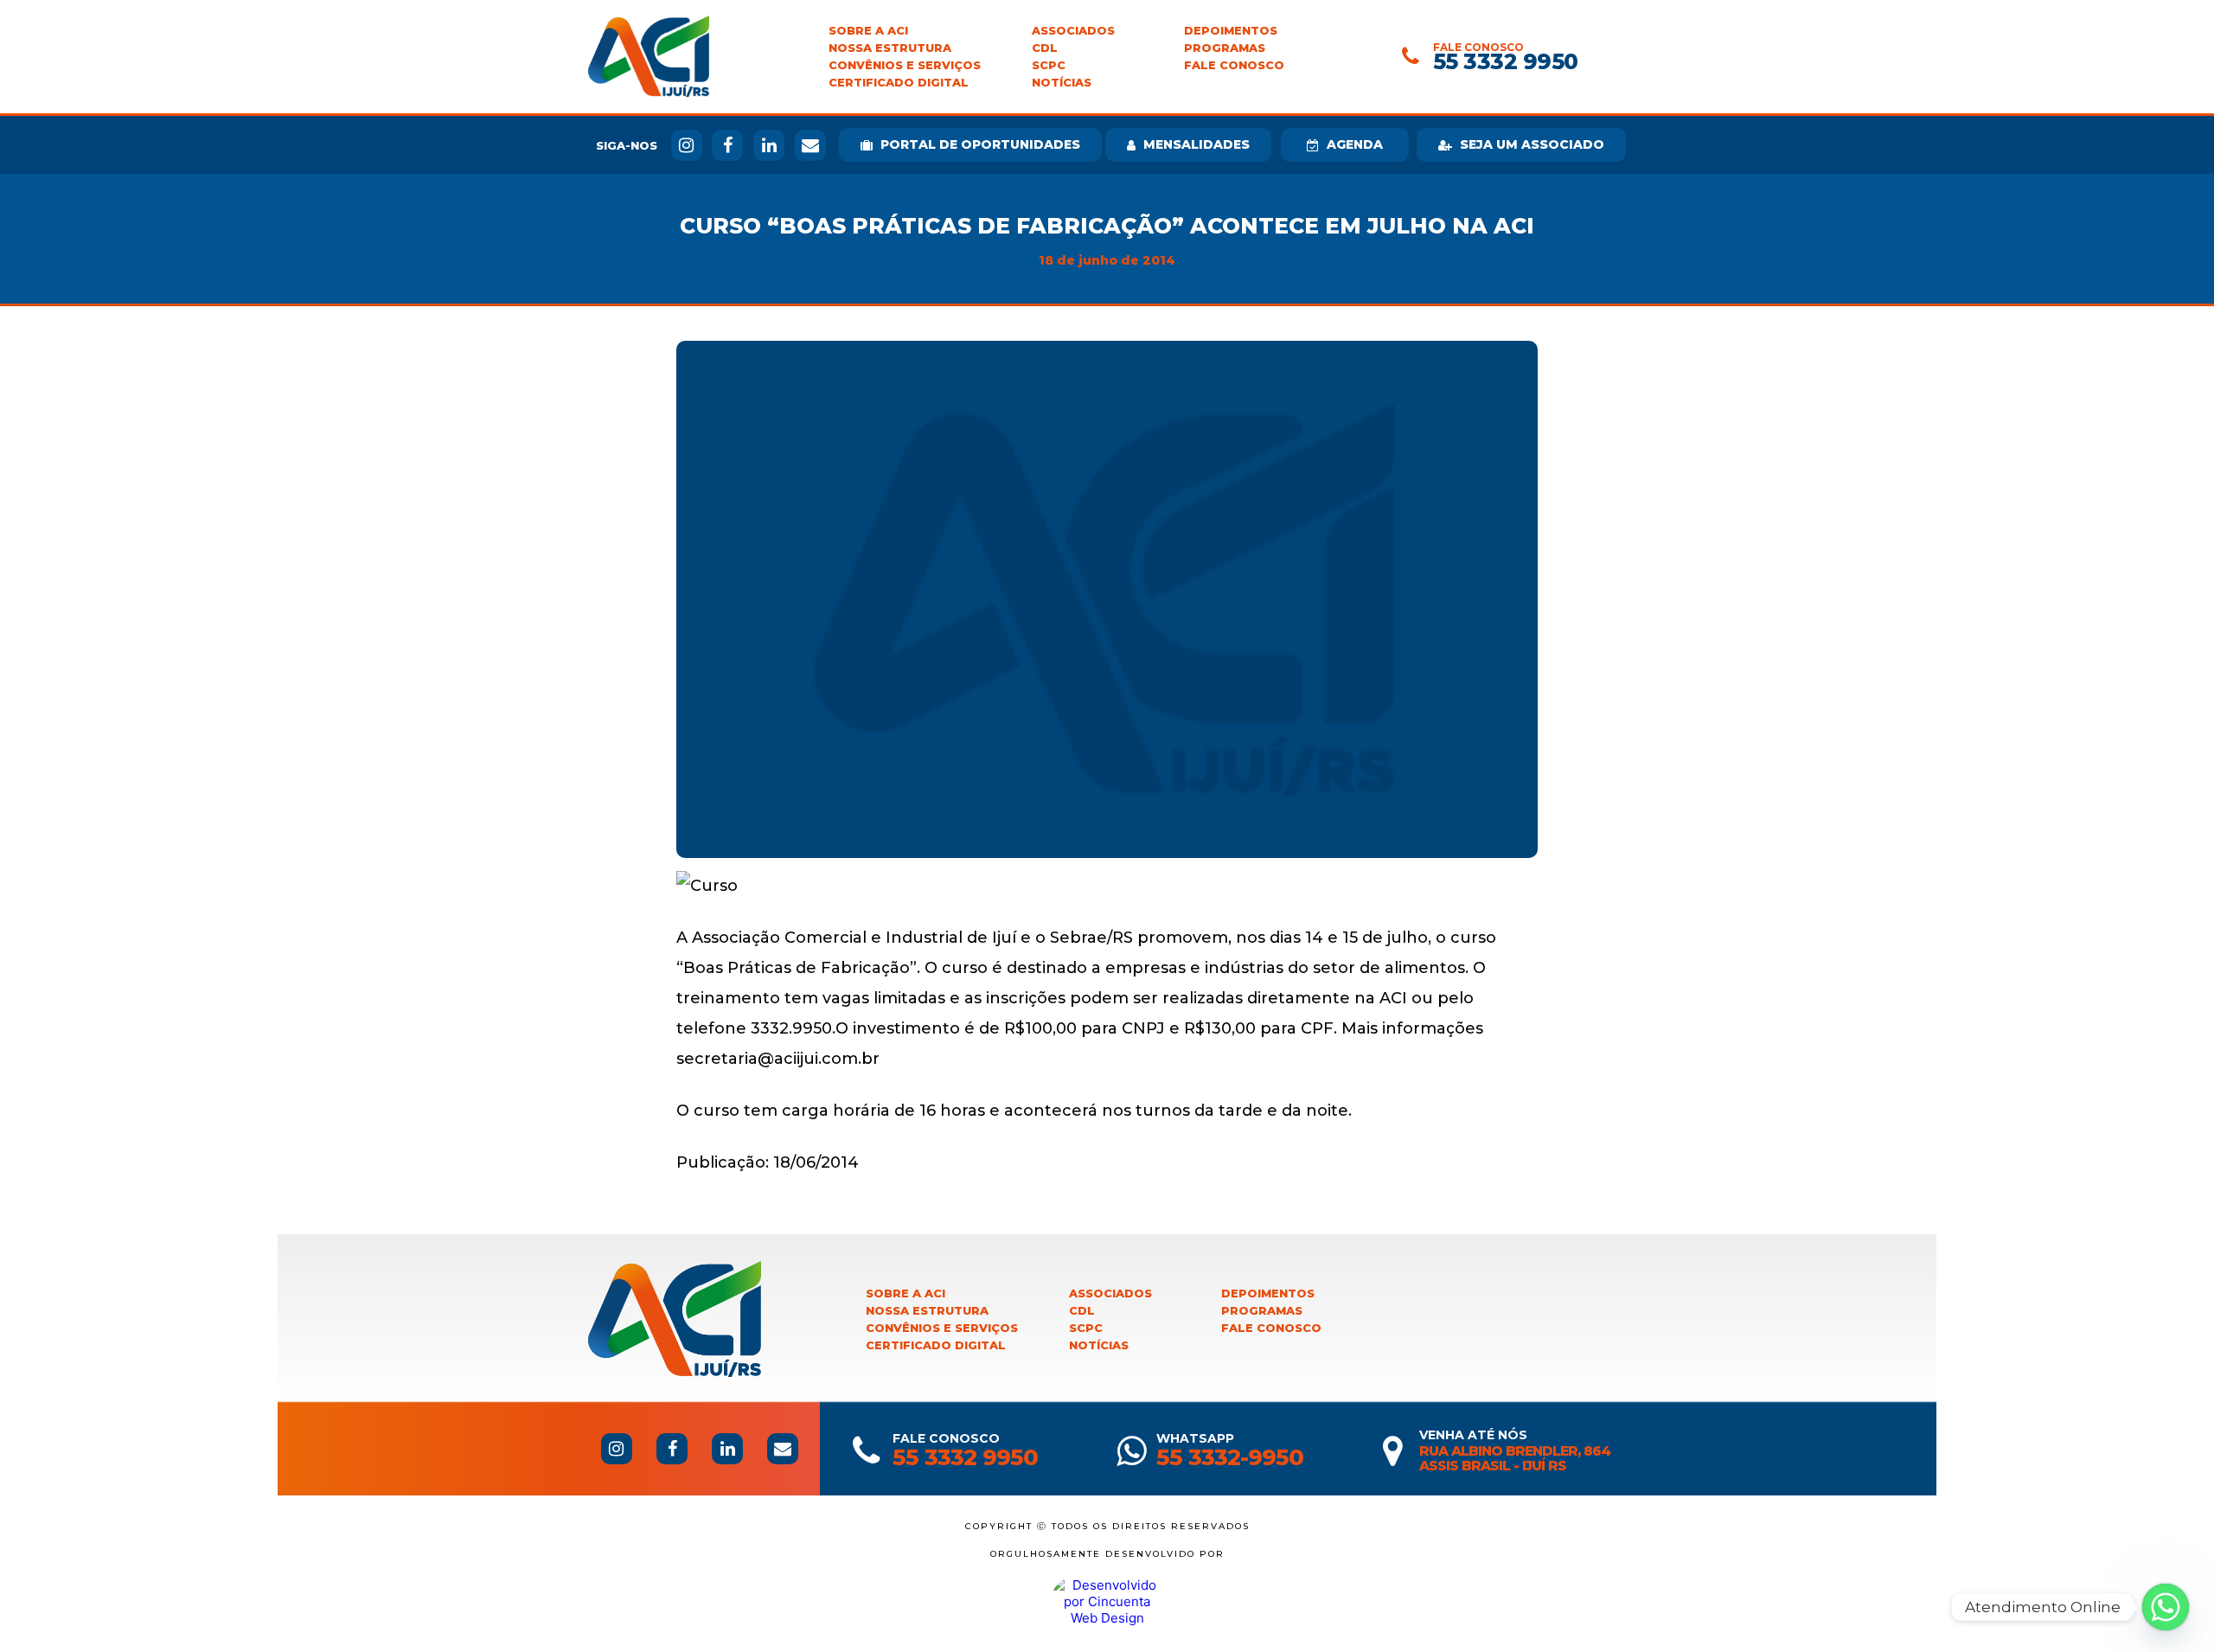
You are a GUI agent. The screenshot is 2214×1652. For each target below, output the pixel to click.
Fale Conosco (1234, 65)
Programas (1225, 48)
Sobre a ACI (868, 31)
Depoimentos (1231, 31)
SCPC (1049, 65)
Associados (1073, 31)
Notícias (1062, 83)
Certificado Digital (899, 83)
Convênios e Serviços (905, 65)
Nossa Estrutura (890, 48)
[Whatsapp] (2166, 1607)
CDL (1045, 48)
